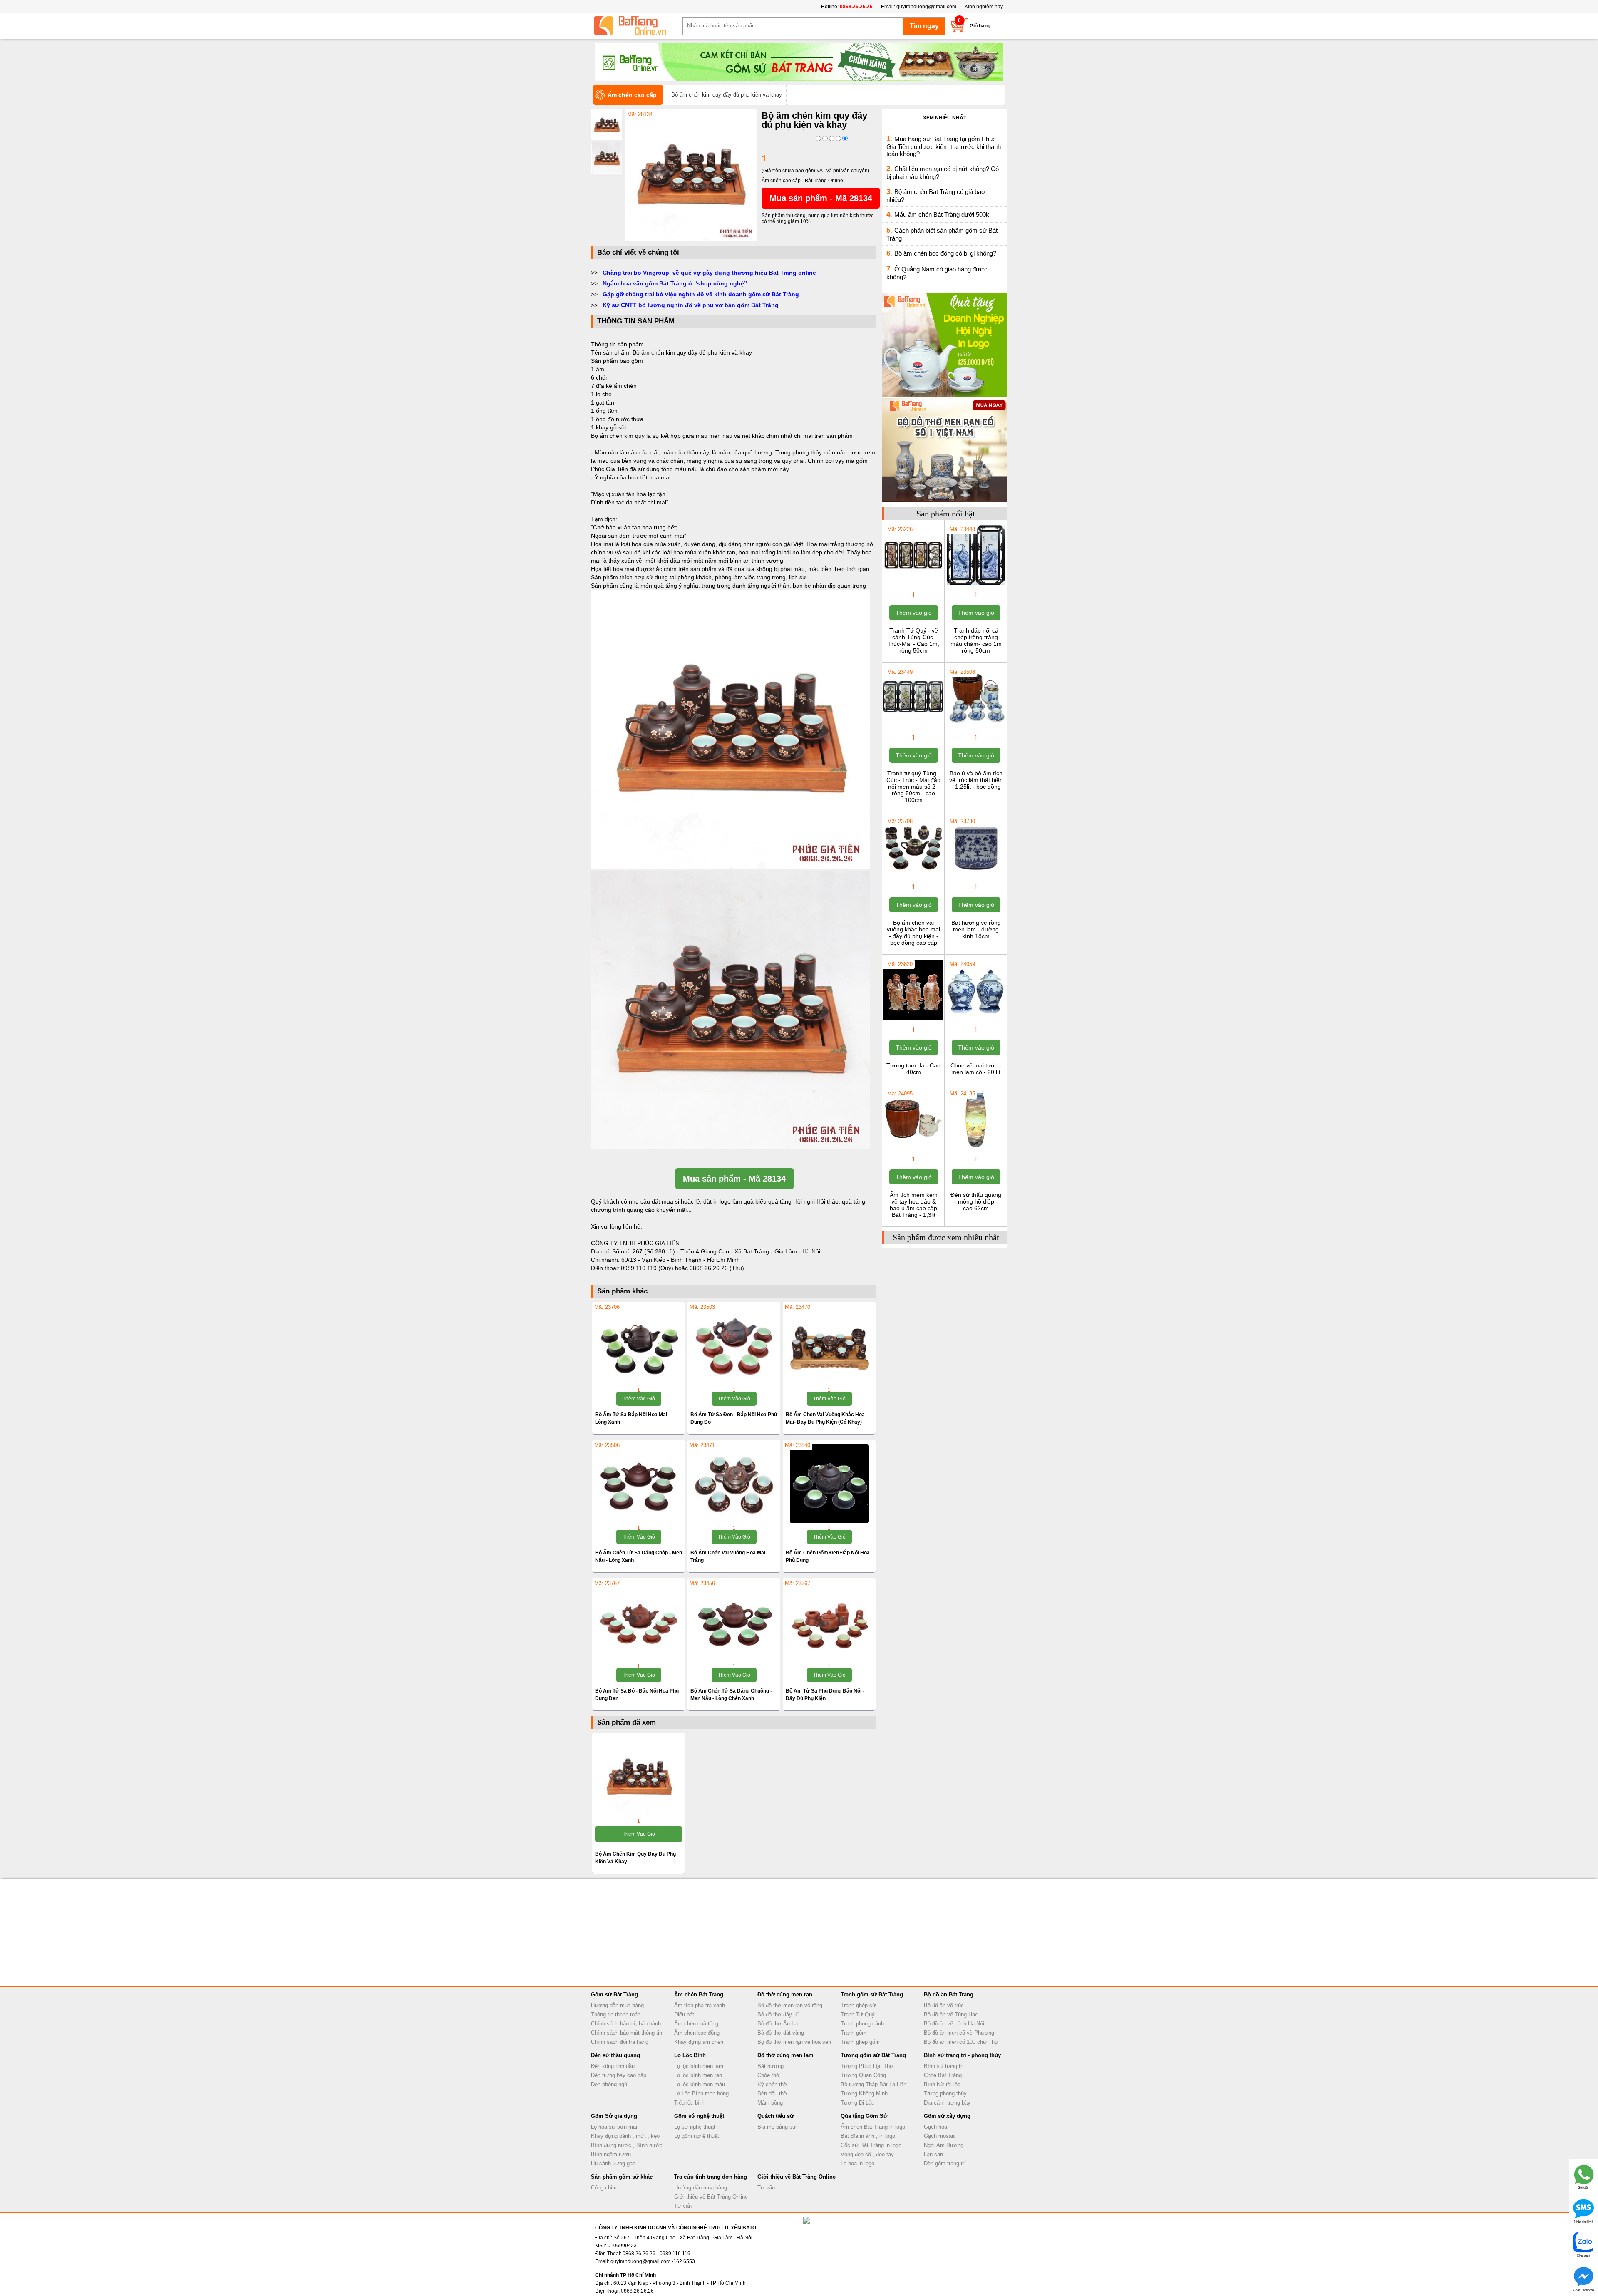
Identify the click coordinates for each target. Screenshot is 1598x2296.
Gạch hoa (935, 2127)
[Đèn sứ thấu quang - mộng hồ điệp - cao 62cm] (976, 1149)
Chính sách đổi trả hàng (620, 2042)
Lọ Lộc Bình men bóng (701, 2094)
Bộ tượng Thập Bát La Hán (873, 2084)
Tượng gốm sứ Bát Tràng (873, 2055)
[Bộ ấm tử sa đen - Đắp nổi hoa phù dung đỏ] (734, 1345)
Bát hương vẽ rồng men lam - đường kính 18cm (976, 929)
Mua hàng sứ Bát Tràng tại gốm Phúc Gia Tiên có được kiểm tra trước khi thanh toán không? (944, 146)
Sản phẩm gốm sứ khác (622, 2177)
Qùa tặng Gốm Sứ (864, 2116)
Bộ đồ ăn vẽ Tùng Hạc (951, 2014)
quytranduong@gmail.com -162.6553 (653, 2261)
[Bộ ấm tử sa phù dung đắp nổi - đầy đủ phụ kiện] (829, 1622)
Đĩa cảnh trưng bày (947, 2103)
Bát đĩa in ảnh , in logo (868, 2136)
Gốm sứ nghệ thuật (699, 2116)
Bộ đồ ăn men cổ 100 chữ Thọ (961, 2042)
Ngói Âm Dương (944, 2145)
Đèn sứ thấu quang (615, 2055)
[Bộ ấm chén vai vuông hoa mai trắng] (734, 1484)
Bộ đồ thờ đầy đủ (778, 2014)
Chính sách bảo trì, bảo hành (626, 2024)
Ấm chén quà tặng (696, 2024)
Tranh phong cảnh (862, 2024)
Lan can (933, 2154)
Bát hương (770, 2066)
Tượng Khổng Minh (864, 2094)
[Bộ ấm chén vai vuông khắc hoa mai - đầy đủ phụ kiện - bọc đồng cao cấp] (913, 876)
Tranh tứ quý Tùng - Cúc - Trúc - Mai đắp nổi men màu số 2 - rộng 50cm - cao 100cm (913, 787)
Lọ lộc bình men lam (699, 2066)
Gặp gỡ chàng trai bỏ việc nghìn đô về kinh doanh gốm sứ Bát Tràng (701, 294)
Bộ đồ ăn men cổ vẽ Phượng (959, 2033)
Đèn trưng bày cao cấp (619, 2075)
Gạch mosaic (940, 2136)
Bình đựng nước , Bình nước (627, 2145)
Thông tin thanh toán (616, 2014)
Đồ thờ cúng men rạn (785, 1994)
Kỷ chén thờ (772, 2084)
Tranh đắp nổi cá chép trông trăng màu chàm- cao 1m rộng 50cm (976, 640)
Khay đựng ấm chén (699, 2042)
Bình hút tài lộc (942, 2084)
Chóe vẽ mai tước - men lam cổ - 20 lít (976, 1069)
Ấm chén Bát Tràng (699, 1994)
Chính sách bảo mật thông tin (627, 2033)
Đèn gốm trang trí (945, 2163)
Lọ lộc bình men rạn (698, 2075)
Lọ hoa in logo (857, 2163)
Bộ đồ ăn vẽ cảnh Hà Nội (954, 2024)
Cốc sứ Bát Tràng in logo (871, 2145)
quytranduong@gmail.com (926, 7)
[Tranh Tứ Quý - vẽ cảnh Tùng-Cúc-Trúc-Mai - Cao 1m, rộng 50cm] (913, 584)
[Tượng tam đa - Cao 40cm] (913, 1019)
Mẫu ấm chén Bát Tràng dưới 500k (942, 215)
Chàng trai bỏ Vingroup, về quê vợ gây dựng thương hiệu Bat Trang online (709, 273)
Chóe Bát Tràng (943, 2075)
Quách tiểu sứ (775, 2116)
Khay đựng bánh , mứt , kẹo (625, 2136)
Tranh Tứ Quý (858, 2014)
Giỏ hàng (980, 26)
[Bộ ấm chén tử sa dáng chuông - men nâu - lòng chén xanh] (734, 1622)
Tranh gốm (854, 2033)
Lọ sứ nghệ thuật (695, 2127)
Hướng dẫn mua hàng (617, 2005)
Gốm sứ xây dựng (947, 2116)
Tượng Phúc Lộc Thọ (867, 2066)
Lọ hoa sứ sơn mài (614, 2127)
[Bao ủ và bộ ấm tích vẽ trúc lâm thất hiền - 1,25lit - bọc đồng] (976, 727)
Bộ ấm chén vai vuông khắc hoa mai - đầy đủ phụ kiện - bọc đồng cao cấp (913, 933)
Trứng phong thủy (945, 2094)
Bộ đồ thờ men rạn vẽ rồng (790, 2005)
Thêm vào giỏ (639, 1399)
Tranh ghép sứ (858, 2005)
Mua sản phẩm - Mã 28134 (821, 198)
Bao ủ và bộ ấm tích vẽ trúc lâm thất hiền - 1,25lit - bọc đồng (976, 780)
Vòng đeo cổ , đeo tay (867, 2154)
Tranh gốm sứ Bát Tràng (872, 1994)
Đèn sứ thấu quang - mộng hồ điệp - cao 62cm (976, 1201)
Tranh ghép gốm (860, 2042)
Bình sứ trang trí (944, 2066)
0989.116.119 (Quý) (648, 1268)
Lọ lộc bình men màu (700, 2084)
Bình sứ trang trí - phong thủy (962, 2055)
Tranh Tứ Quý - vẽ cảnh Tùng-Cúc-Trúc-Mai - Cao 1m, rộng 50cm (914, 640)
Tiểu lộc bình (690, 2103)
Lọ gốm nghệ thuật (697, 2136)
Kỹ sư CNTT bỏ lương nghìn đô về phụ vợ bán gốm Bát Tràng (691, 305)
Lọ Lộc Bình (690, 2055)
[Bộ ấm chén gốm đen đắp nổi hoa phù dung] (829, 1484)
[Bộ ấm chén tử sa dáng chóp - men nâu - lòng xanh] (639, 1484)
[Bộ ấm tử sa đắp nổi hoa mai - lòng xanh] (639, 1345)
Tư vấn (683, 2206)
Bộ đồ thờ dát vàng (781, 2033)
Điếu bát (684, 2014)
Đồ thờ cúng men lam (785, 2055)
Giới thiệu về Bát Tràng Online (711, 2197)
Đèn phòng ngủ (609, 2084)
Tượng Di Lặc (857, 2103)
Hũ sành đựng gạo (613, 2163)
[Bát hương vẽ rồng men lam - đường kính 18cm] (976, 876)
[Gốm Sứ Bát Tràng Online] (637, 26)
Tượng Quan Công (863, 2075)
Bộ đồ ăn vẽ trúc (944, 2005)
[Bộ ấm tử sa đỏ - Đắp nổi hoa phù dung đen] (639, 1622)
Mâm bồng (770, 2103)
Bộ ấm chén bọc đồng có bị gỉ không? (945, 253)
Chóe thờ (769, 2075)
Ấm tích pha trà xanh (700, 2005)
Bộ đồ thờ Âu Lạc (779, 2024)
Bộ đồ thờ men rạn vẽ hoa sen (794, 2042)
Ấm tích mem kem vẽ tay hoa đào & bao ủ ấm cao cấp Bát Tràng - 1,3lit (914, 1205)
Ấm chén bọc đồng (697, 2033)
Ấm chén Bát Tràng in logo (873, 2127)
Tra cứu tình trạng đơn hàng (711, 2177)
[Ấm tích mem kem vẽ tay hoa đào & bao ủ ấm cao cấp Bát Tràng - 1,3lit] (913, 1149)
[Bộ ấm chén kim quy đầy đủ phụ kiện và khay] (691, 239)
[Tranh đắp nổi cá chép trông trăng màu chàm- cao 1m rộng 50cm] (976, 584)
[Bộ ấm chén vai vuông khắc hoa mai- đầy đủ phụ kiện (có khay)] (829, 1345)
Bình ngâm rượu (611, 2154)
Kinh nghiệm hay (984, 7)
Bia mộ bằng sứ (777, 2127)
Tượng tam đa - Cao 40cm (913, 1069)
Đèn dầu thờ (772, 2094)
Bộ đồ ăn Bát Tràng (949, 1994)
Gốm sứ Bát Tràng (614, 1994)
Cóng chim (604, 2188)
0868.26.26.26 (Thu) (717, 1268)
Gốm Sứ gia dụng (614, 2116)
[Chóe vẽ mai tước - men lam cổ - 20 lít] (976, 1019)
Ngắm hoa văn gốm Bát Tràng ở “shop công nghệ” (675, 283)
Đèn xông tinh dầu (613, 2066)
